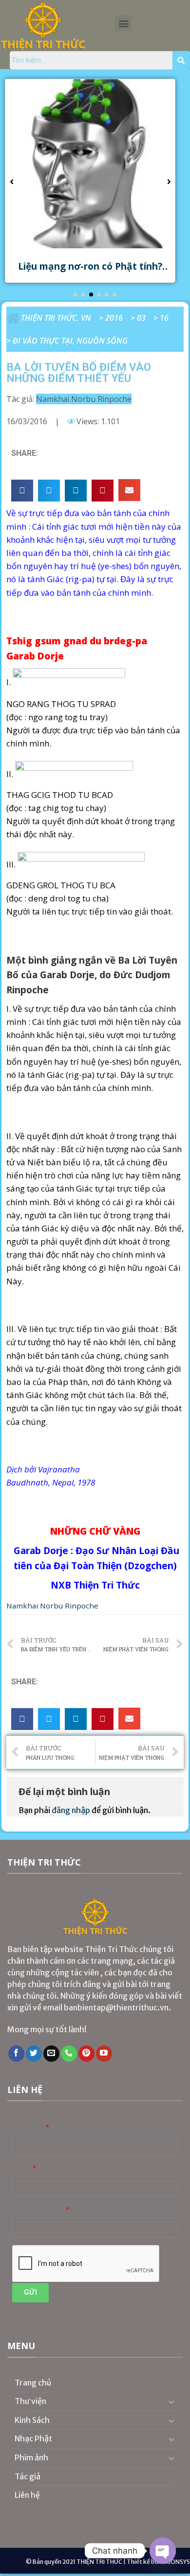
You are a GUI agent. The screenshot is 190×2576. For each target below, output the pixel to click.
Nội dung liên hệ (38, 2210)
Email (22, 2169)
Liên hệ (27, 2495)
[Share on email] (129, 490)
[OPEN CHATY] (163, 2551)
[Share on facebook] (22, 491)
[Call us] (69, 2054)
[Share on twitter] (49, 491)
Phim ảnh (31, 2457)
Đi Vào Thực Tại (43, 341)
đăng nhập (71, 1810)
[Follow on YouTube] (104, 2054)
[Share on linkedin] (76, 491)
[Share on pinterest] (103, 491)
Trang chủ (33, 2383)
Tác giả (28, 2476)
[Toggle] (171, 2402)
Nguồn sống (102, 341)
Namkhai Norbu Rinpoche (84, 399)
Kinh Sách (32, 2420)
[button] (123, 23)
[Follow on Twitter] (34, 2054)
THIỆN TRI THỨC (99, 2562)
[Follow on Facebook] (16, 2054)
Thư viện (30, 2401)
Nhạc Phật (33, 2438)
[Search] (181, 60)
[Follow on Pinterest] (86, 2054)
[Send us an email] (51, 2054)
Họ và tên (28, 2128)
